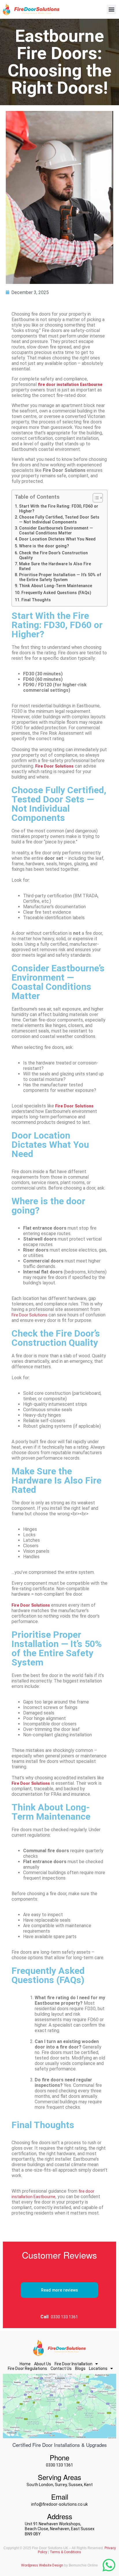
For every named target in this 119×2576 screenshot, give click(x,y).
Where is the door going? (44, 546)
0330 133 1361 (65, 2317)
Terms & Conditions (65, 2552)
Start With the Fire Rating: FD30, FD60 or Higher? (59, 509)
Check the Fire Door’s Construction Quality (53, 555)
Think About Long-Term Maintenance (56, 586)
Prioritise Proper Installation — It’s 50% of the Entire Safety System (60, 577)
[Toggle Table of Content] (95, 498)
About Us (43, 2364)
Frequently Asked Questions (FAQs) (56, 593)
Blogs (80, 2368)
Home (25, 2364)
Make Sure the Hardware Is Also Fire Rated (55, 566)
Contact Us (61, 2368)
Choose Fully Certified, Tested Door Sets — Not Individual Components (59, 520)
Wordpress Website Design (42, 2565)
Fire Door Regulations (27, 2368)
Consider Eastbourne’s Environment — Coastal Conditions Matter (56, 531)
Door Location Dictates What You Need (57, 539)
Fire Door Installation (74, 2364)
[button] (111, 9)
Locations (98, 2368)
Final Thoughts (36, 600)
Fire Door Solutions (29, 1315)
